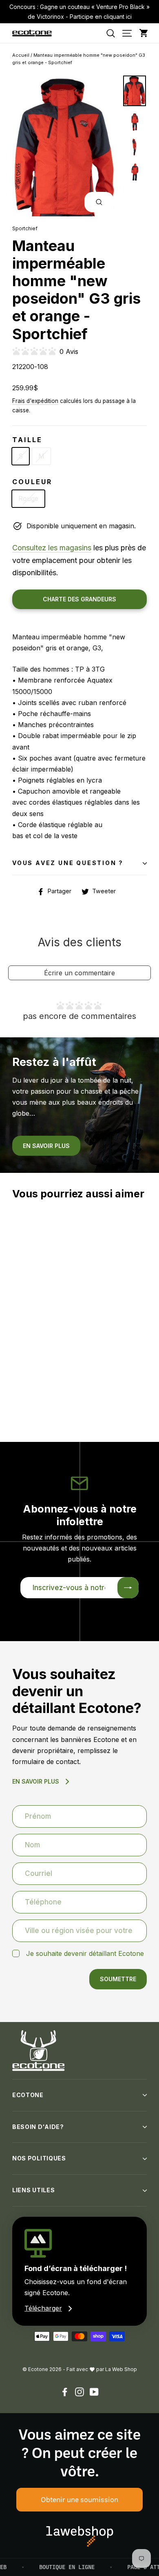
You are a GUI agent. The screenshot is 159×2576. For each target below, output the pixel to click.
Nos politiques (39, 2158)
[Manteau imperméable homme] (13, 1369)
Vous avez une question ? (68, 863)
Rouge (28, 498)
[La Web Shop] (80, 2536)
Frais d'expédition (35, 401)
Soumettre (118, 1979)
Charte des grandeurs (79, 599)
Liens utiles (33, 2190)
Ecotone (28, 2095)
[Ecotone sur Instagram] (79, 2391)
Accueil (21, 55)
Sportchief (25, 228)
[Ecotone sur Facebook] (65, 2391)
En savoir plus (46, 1146)
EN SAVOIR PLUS (36, 1781)
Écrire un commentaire (79, 973)
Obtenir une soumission (79, 2499)
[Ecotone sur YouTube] (94, 2391)
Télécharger (43, 2308)
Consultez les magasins (52, 548)
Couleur (32, 482)
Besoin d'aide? (38, 2127)
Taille (27, 440)
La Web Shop (121, 2369)
